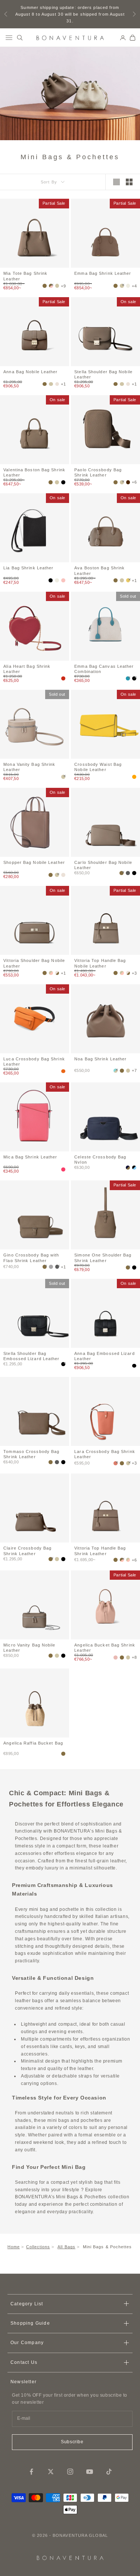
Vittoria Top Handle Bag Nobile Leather (100, 963)
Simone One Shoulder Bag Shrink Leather (103, 1257)
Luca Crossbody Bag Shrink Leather (34, 1061)
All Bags (66, 2247)
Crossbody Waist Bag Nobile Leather (98, 767)
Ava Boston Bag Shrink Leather (99, 570)
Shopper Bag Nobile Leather (34, 862)
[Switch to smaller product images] (129, 182)
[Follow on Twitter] (51, 2472)
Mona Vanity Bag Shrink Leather (29, 767)
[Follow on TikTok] (109, 2472)
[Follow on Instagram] (70, 2472)
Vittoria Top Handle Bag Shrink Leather (100, 1550)
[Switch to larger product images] (116, 182)
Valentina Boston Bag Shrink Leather (34, 472)
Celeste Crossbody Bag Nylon (100, 1159)
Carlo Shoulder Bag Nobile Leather (103, 865)
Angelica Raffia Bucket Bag (33, 1743)
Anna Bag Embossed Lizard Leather (104, 1356)
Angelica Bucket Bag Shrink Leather (105, 1647)
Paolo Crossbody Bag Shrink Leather (98, 472)
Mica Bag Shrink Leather (30, 1157)
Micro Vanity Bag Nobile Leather (29, 1647)
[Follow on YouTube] (90, 2472)
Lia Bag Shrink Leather (28, 568)
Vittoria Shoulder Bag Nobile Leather (34, 963)
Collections (38, 2247)
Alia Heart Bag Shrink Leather (27, 669)
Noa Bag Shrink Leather (100, 1059)
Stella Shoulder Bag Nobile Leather (103, 374)
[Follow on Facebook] (31, 2472)
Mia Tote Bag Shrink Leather (25, 276)
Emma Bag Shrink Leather (103, 273)
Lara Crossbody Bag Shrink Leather (105, 1454)
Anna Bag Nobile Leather (30, 372)
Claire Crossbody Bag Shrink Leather (27, 1550)
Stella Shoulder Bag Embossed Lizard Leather (31, 1356)
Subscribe (72, 2442)
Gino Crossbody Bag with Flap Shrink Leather (31, 1257)
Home (14, 2247)
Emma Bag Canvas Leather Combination (104, 669)
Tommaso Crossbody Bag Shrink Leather (31, 1454)
